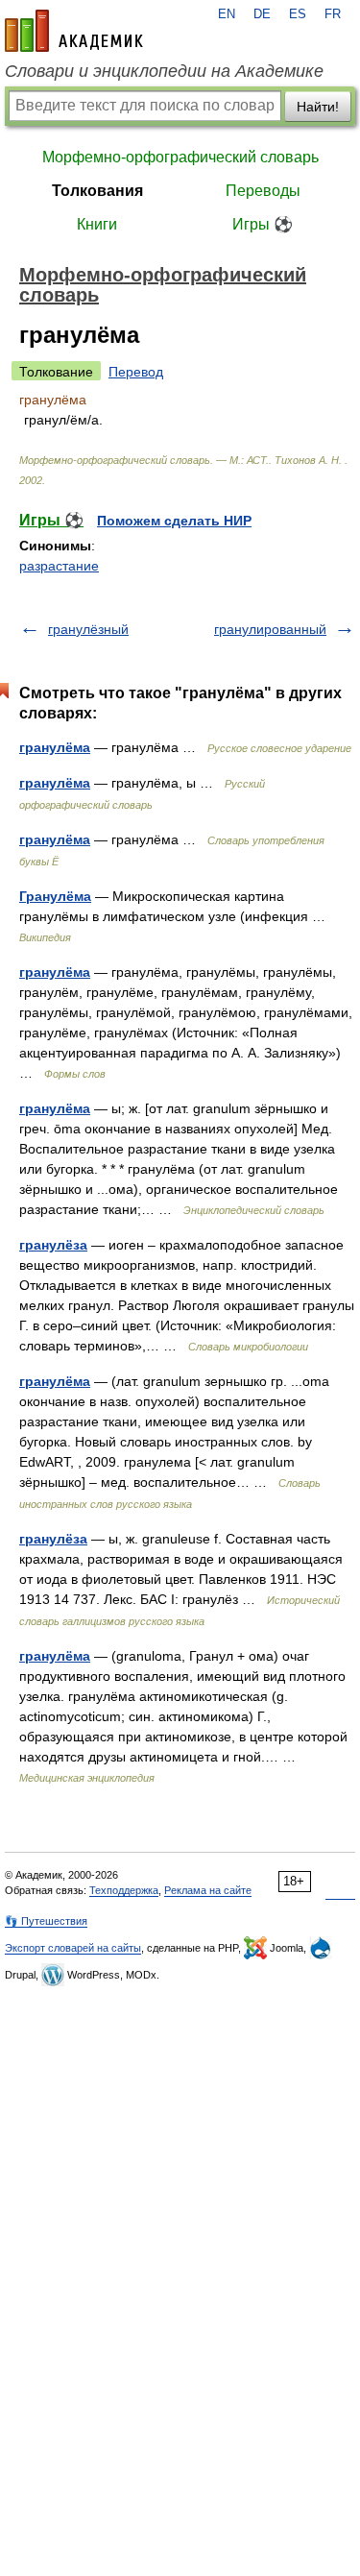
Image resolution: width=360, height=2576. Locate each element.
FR (333, 14)
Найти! (318, 107)
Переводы (263, 191)
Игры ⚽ (263, 224)
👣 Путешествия (46, 1921)
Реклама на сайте (208, 1890)
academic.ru (74, 31)
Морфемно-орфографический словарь (180, 157)
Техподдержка (124, 1890)
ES (298, 14)
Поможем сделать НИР (174, 521)
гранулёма (55, 747)
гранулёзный (88, 629)
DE (262, 14)
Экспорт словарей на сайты (73, 1948)
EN (227, 14)
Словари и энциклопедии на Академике (164, 71)
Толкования (97, 191)
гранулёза (53, 1245)
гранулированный (270, 629)
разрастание (59, 566)
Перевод (136, 372)
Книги (97, 224)
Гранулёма (55, 896)
